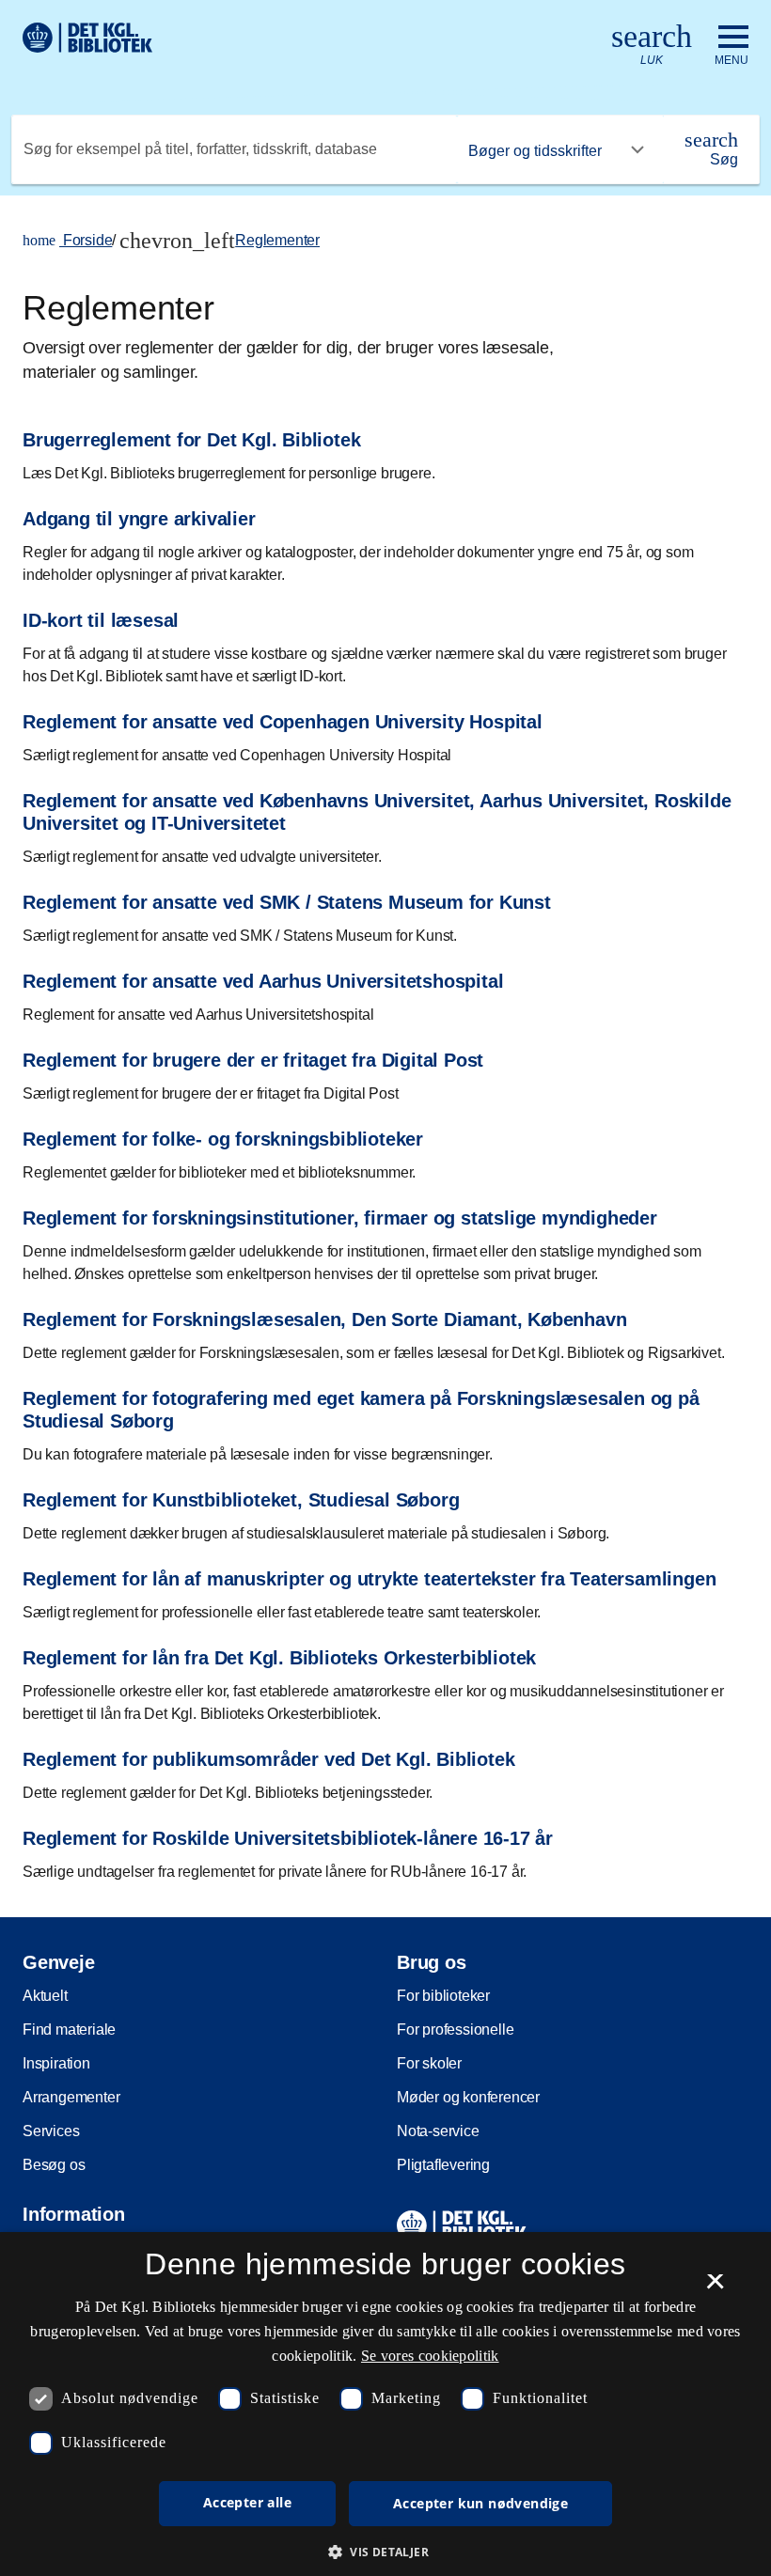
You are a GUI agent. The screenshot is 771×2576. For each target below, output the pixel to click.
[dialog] (385, 2404)
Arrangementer (71, 2097)
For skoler (429, 2063)
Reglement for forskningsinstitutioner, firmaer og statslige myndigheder (340, 1218)
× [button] (715, 2287)
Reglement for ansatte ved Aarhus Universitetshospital (263, 981)
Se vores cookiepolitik (430, 2356)
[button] (385, 2552)
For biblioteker (443, 1996)
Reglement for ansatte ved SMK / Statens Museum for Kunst (287, 902)
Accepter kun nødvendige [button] (480, 2503)
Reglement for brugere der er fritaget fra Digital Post (253, 1060)
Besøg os (54, 2165)
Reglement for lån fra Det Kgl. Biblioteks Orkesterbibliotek (279, 1658)
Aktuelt (45, 1996)
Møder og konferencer (468, 2097)
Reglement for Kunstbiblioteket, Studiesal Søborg (241, 1500)
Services (51, 2131)
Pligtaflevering (443, 2165)
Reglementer (277, 240)
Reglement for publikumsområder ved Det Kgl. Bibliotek (268, 1759)
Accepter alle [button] (247, 2502)
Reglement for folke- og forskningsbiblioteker (223, 1139)
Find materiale (69, 2030)
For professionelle (455, 2030)
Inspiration (56, 2063)
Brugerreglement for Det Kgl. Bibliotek (191, 440)
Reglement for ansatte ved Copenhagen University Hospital (283, 722)
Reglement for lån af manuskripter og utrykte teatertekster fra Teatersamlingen (369, 1579)
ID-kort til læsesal (101, 620)
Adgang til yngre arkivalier (139, 519)
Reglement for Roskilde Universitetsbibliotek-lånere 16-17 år (288, 1838)
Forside (67, 240)
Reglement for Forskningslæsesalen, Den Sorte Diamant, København (324, 1319)
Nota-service (438, 2131)
